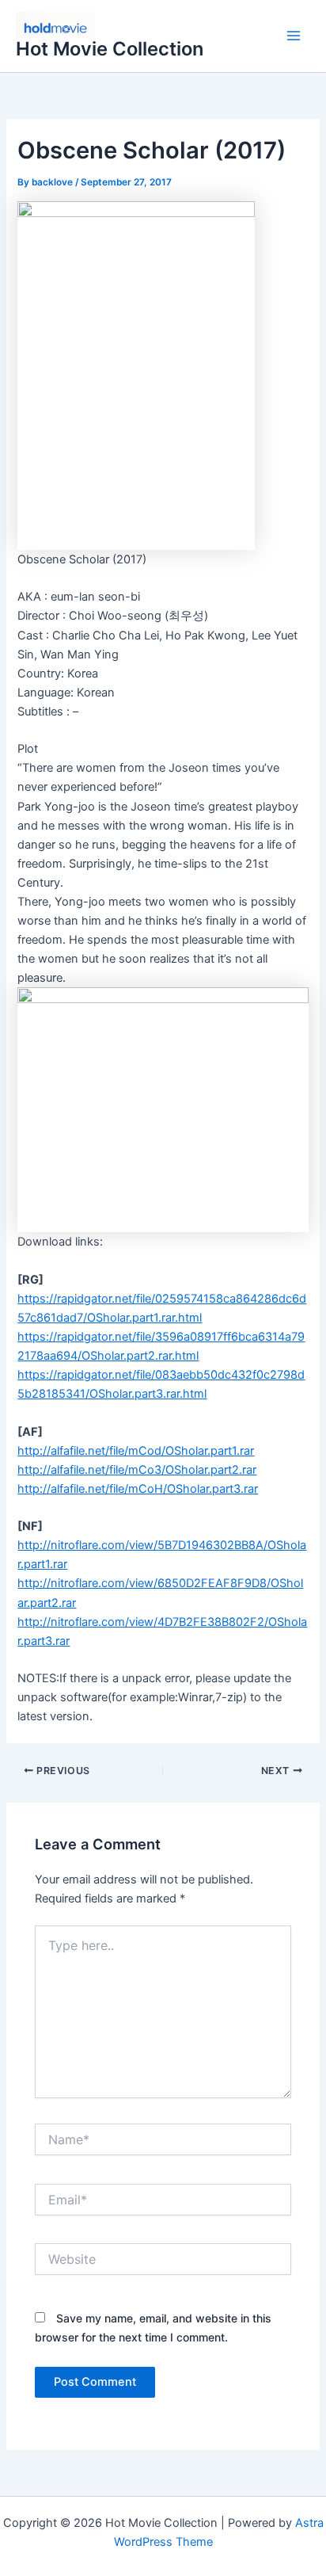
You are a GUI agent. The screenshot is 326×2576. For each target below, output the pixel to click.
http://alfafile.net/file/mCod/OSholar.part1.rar (136, 1451)
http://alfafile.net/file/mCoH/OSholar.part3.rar (138, 1489)
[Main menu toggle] (294, 36)
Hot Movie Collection (110, 49)
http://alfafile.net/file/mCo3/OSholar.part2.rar (137, 1470)
